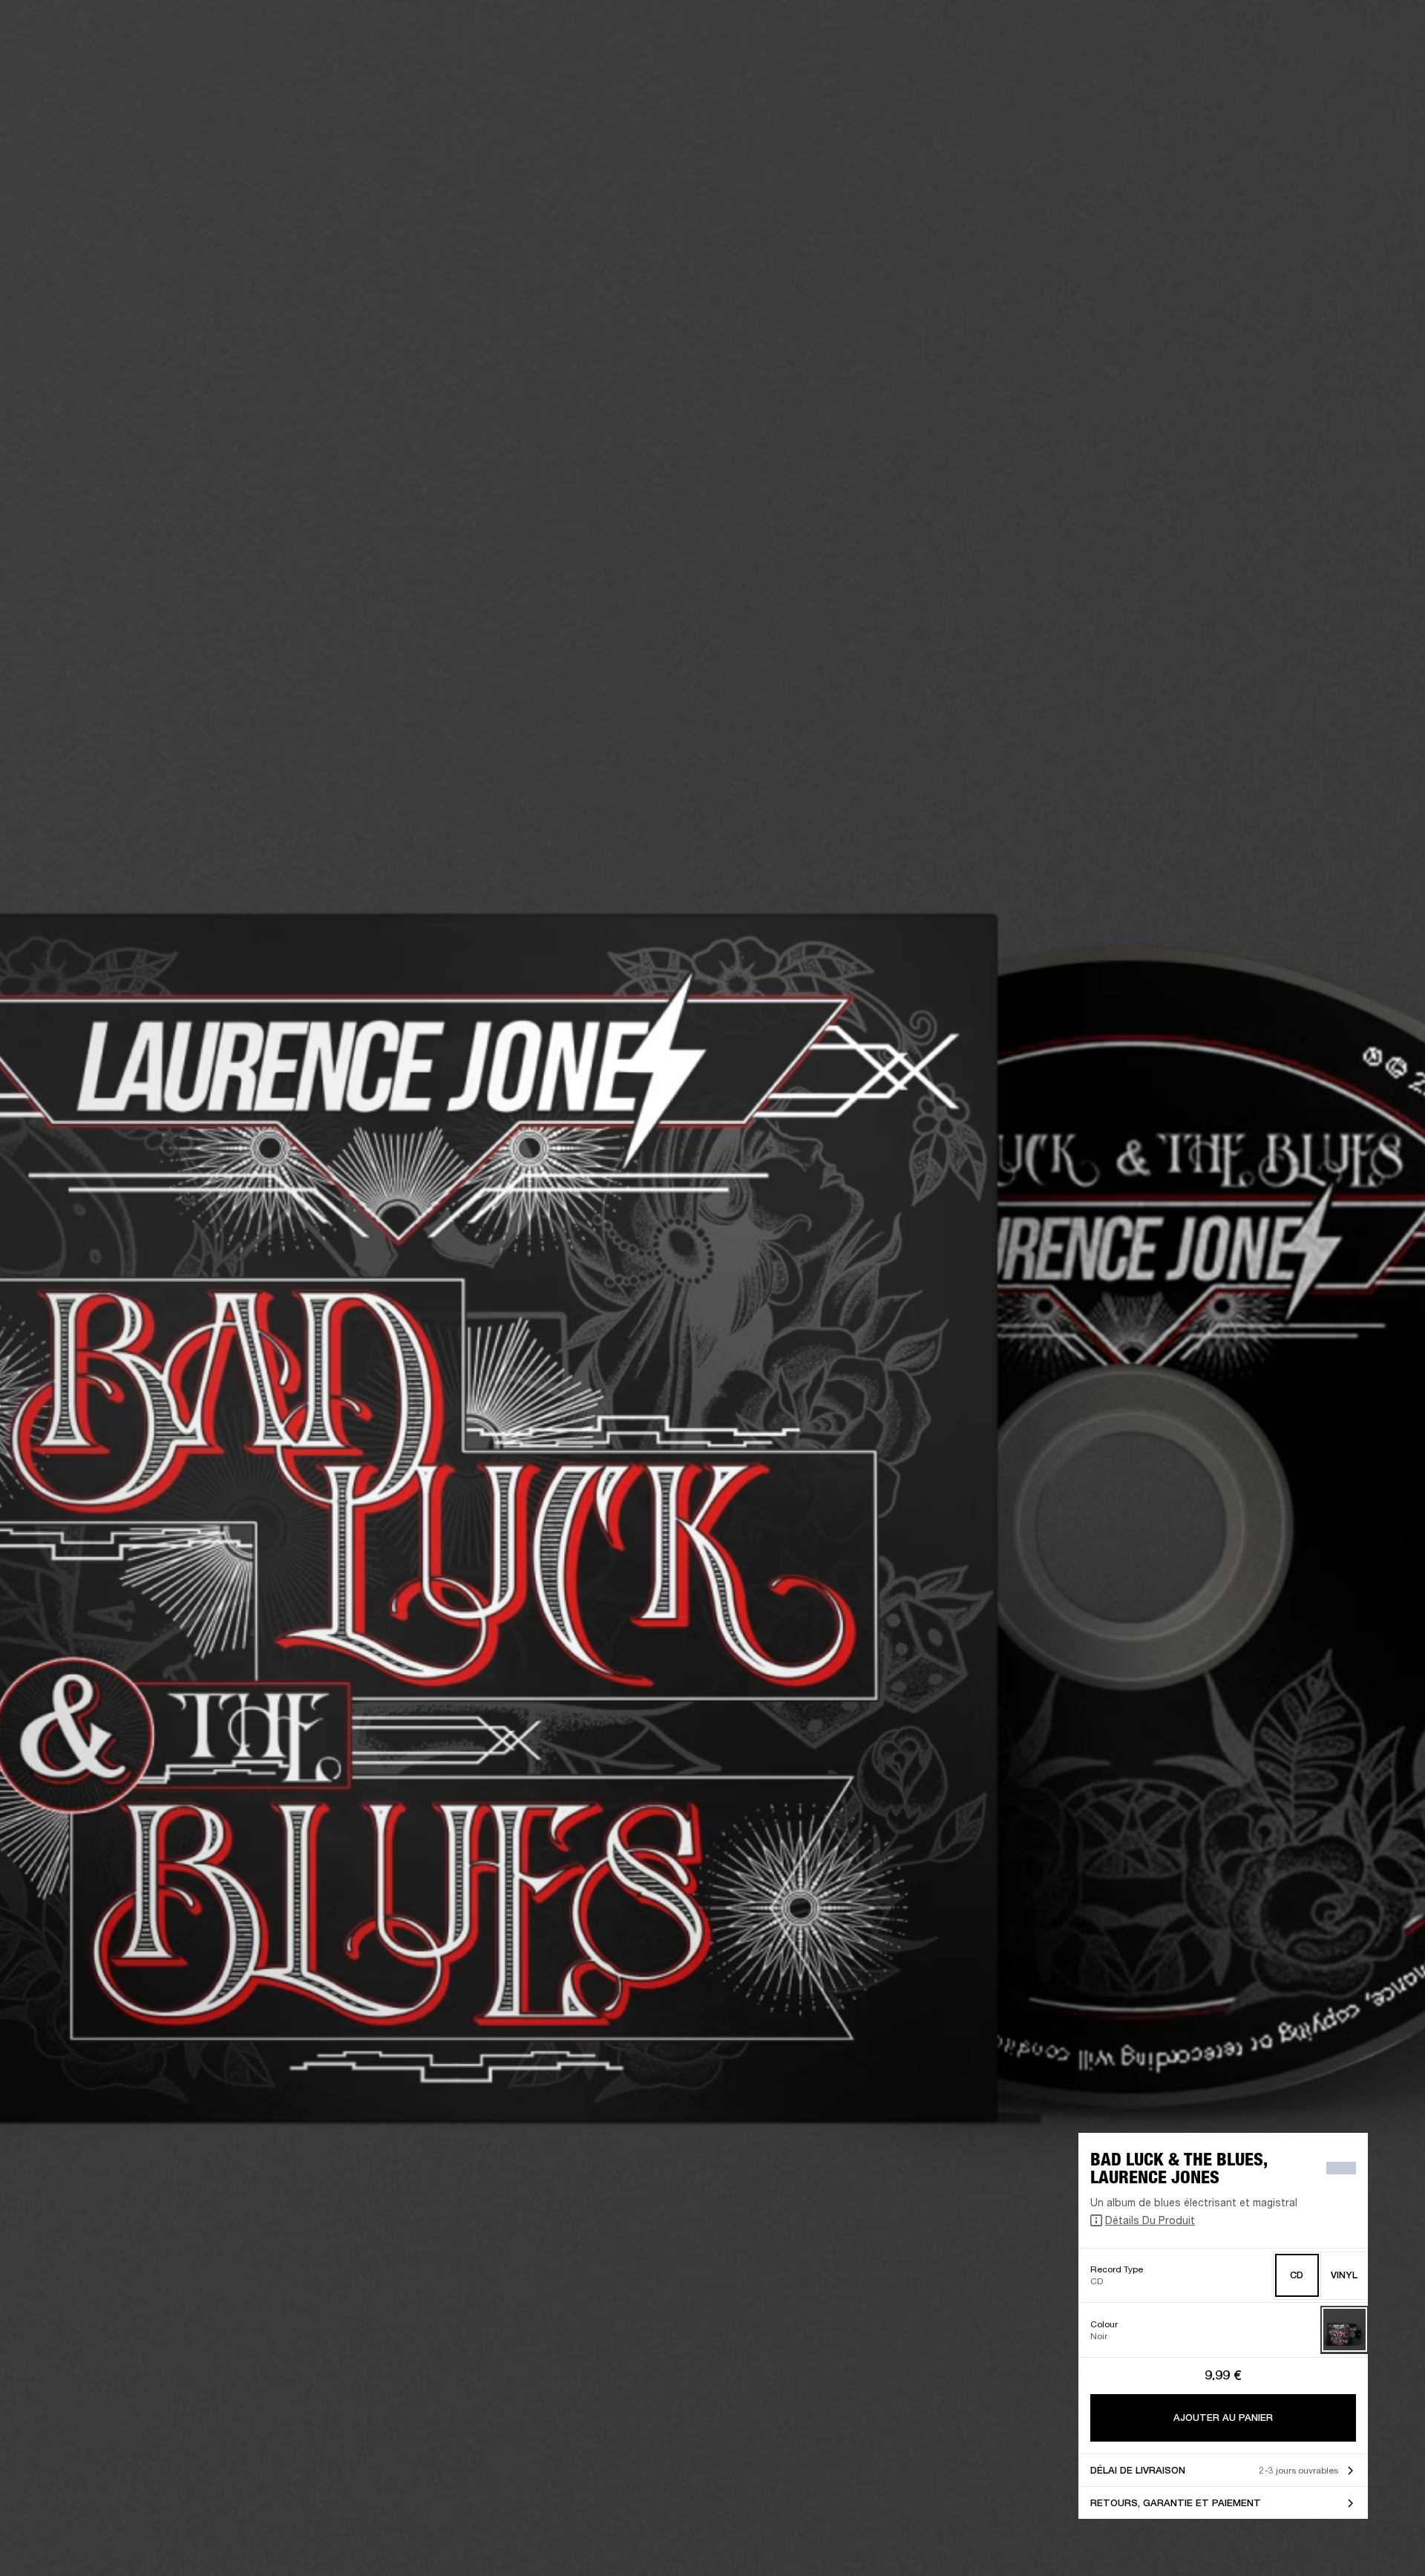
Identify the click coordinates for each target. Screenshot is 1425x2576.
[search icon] (1316, 68)
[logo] (59, 59)
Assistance (1267, 68)
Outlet (1352, 31)
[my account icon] (1340, 68)
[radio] (1297, 2276)
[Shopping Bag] (1363, 68)
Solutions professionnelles (1088, 31)
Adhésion (1187, 31)
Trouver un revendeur (1271, 31)
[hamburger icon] (1387, 68)
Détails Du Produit (1150, 2220)
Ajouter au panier (1223, 2418)
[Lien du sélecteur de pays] (1387, 31)
